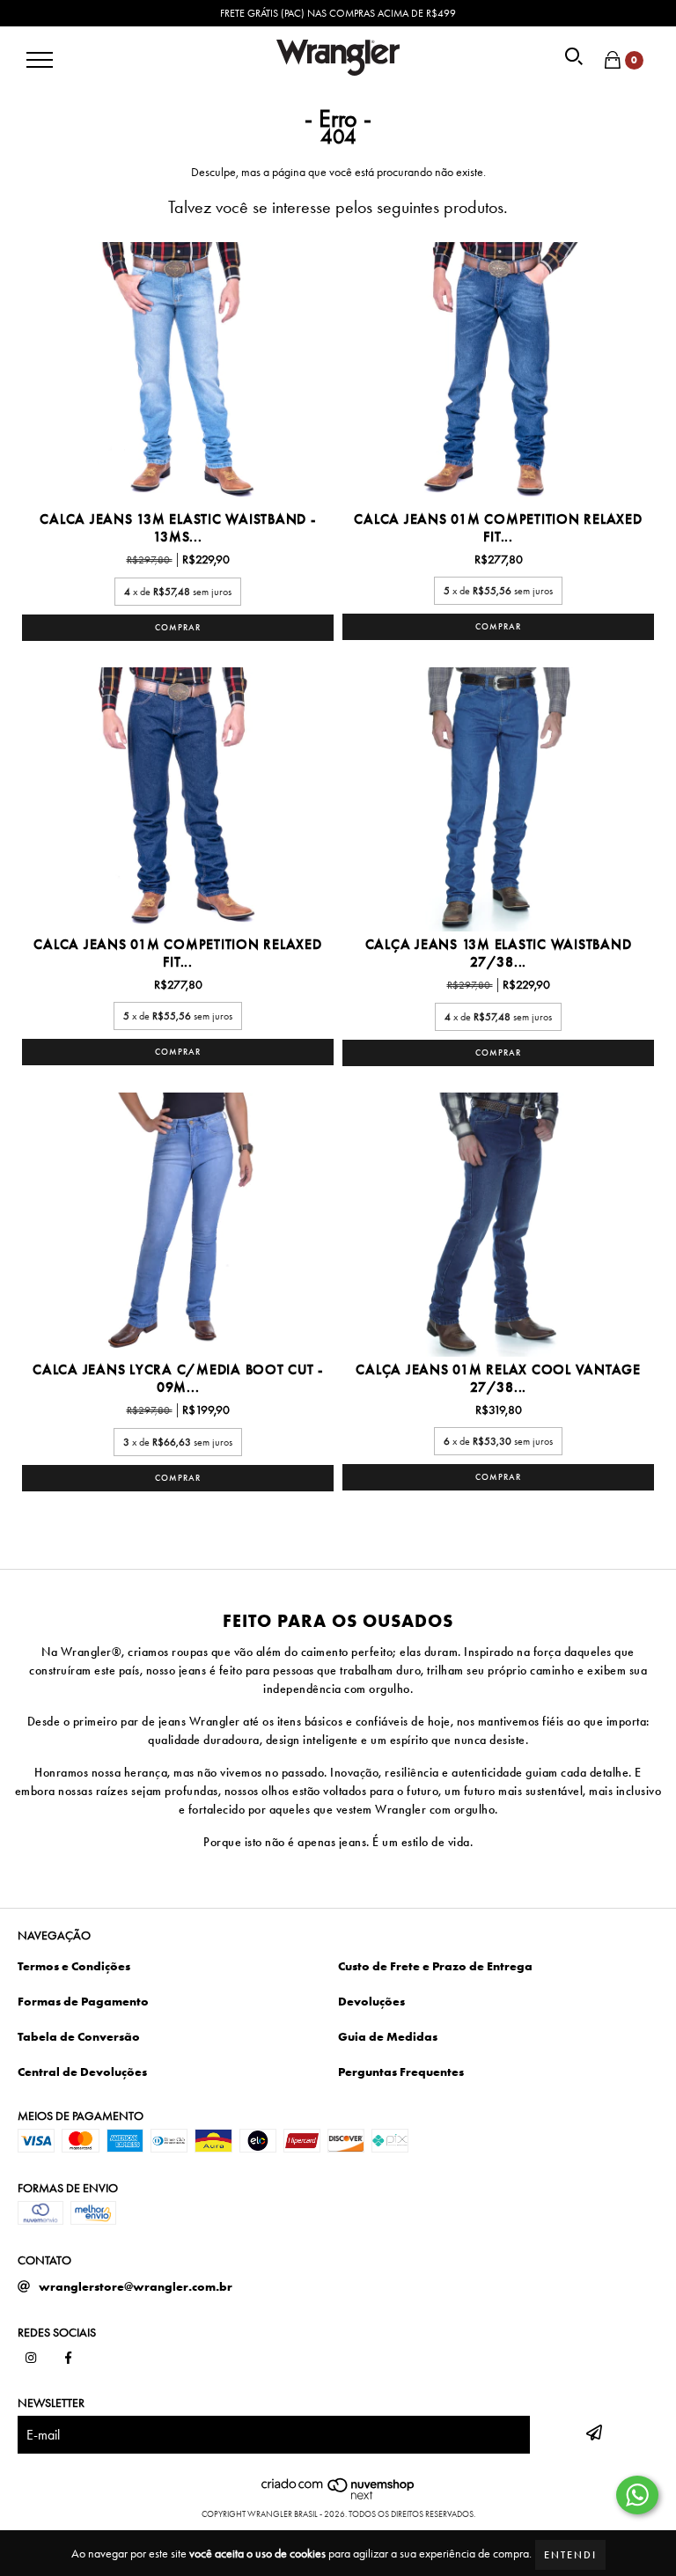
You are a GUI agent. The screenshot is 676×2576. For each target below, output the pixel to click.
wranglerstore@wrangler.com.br (136, 2286)
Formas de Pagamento (83, 2001)
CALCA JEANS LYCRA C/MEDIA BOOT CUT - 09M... (178, 1379)
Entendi (570, 2555)
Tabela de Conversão (79, 2036)
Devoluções (371, 2001)
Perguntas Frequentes (401, 2072)
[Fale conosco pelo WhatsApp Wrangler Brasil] (637, 2495)
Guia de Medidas (388, 2036)
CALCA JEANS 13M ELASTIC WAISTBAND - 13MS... (177, 528)
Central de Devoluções (82, 2072)
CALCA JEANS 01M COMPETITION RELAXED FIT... (498, 528)
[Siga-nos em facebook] (69, 2359)
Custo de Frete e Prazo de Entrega (435, 1966)
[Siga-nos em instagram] (31, 2359)
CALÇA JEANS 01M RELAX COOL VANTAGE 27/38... (498, 1379)
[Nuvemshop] (338, 2496)
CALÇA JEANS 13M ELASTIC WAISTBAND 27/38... (499, 953)
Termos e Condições (74, 1966)
